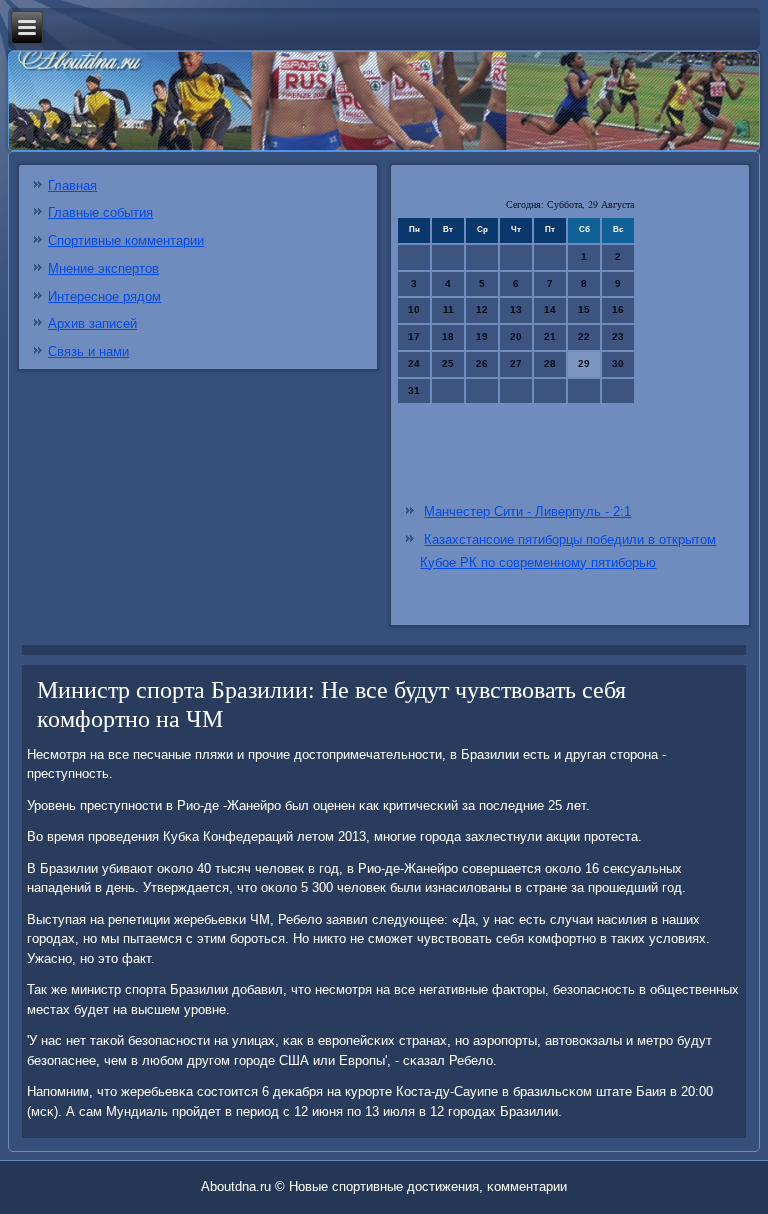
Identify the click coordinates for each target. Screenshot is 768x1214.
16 (618, 309)
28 (550, 363)
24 (414, 363)
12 (482, 309)
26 (482, 363)
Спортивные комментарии (126, 240)
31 (414, 390)
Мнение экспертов (103, 268)
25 (448, 363)
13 (516, 309)
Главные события (100, 212)
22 (584, 336)
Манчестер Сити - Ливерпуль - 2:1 (527, 511)
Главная (72, 185)
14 (550, 309)
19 (482, 336)
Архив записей (92, 323)
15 (584, 309)
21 (550, 336)
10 (414, 309)
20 (516, 336)
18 (448, 336)
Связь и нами (88, 351)
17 (414, 336)
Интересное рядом (104, 296)
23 (618, 336)
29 (584, 363)
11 (448, 309)
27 (516, 363)
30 (618, 363)
